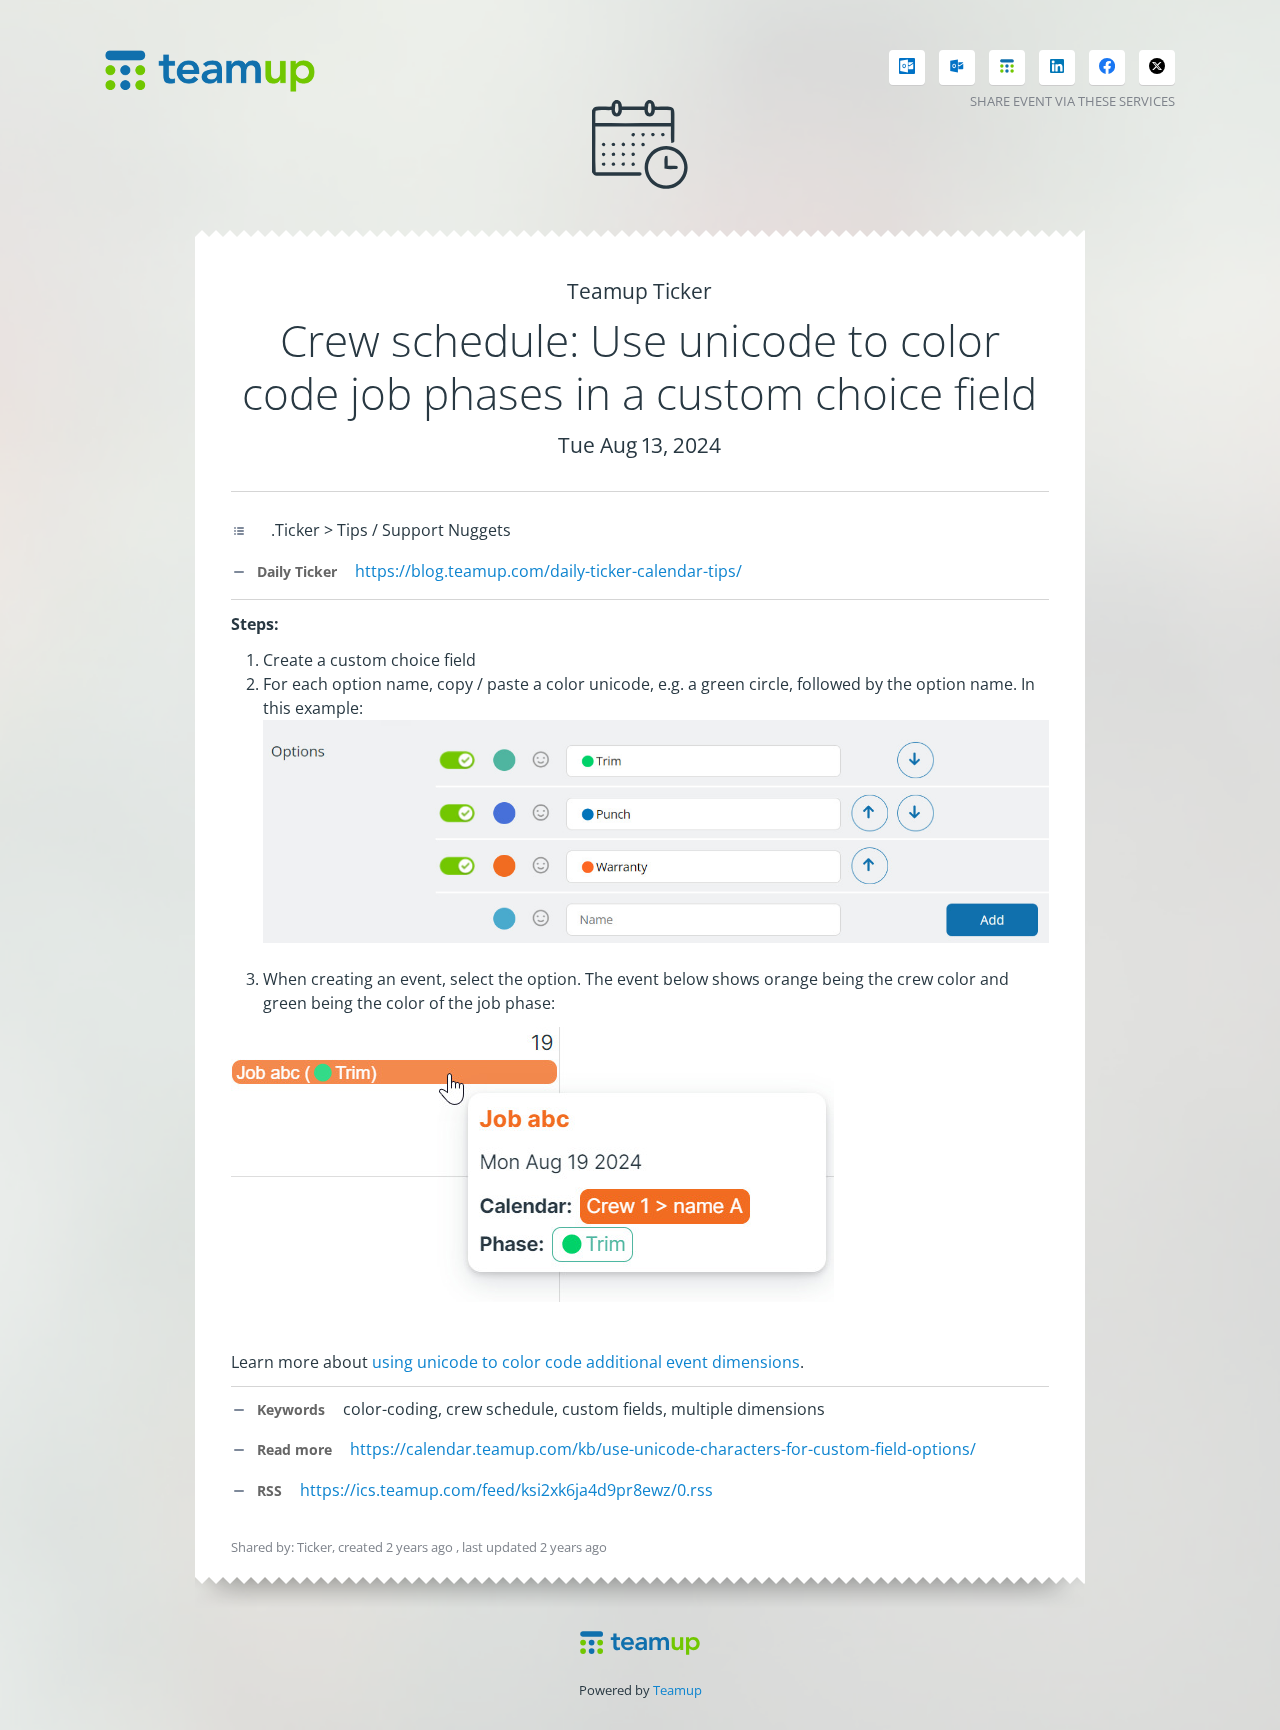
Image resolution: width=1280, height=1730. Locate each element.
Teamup (677, 1690)
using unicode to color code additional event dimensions (586, 1362)
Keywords (289, 1409)
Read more (292, 1449)
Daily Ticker (295, 571)
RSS (267, 1490)
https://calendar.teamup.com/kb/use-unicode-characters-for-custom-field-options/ (663, 1449)
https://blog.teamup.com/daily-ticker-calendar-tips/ (548, 571)
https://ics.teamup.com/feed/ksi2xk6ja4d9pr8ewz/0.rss (506, 1490)
